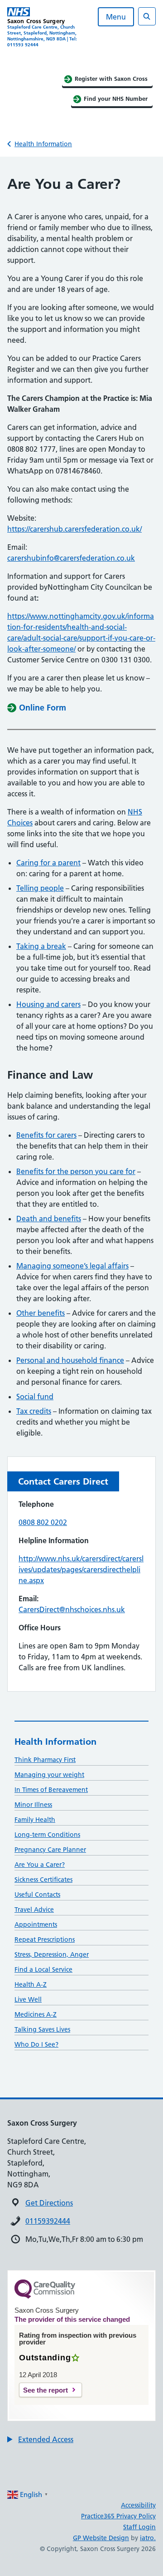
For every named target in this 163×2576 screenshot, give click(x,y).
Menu (116, 17)
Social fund (35, 1397)
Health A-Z (31, 1984)
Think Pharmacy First (45, 1760)
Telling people (40, 888)
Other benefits (41, 1313)
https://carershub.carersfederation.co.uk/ (74, 529)
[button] (40, 2439)
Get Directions (49, 2203)
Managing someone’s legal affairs (72, 1266)
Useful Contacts (37, 1895)
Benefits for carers (46, 1135)
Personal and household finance (70, 1360)
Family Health (35, 1820)
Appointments (36, 1925)
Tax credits (34, 1411)
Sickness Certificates (43, 1880)
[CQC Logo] (45, 2296)
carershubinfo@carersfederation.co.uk (71, 558)
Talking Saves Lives (42, 2029)
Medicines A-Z (36, 2014)
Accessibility (138, 2505)
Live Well (28, 1999)
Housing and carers (48, 1004)
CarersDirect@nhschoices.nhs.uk (72, 1609)
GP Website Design (101, 2538)
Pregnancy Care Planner (50, 1850)
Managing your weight (49, 1775)
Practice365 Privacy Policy (118, 2516)
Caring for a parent (48, 863)
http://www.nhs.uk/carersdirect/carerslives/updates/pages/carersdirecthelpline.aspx (81, 1569)
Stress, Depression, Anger (52, 1954)
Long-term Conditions (47, 1835)
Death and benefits (49, 1219)
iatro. (148, 2538)
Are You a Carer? (40, 1865)
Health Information (43, 144)
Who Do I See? (36, 2044)
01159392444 (48, 2221)
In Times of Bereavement (51, 1790)
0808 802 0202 (43, 1522)
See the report (46, 2390)
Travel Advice (34, 1910)
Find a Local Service (43, 1969)
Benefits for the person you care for (76, 1171)
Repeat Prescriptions (45, 1939)
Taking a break (41, 946)
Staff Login (139, 2527)
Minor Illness (33, 1805)
